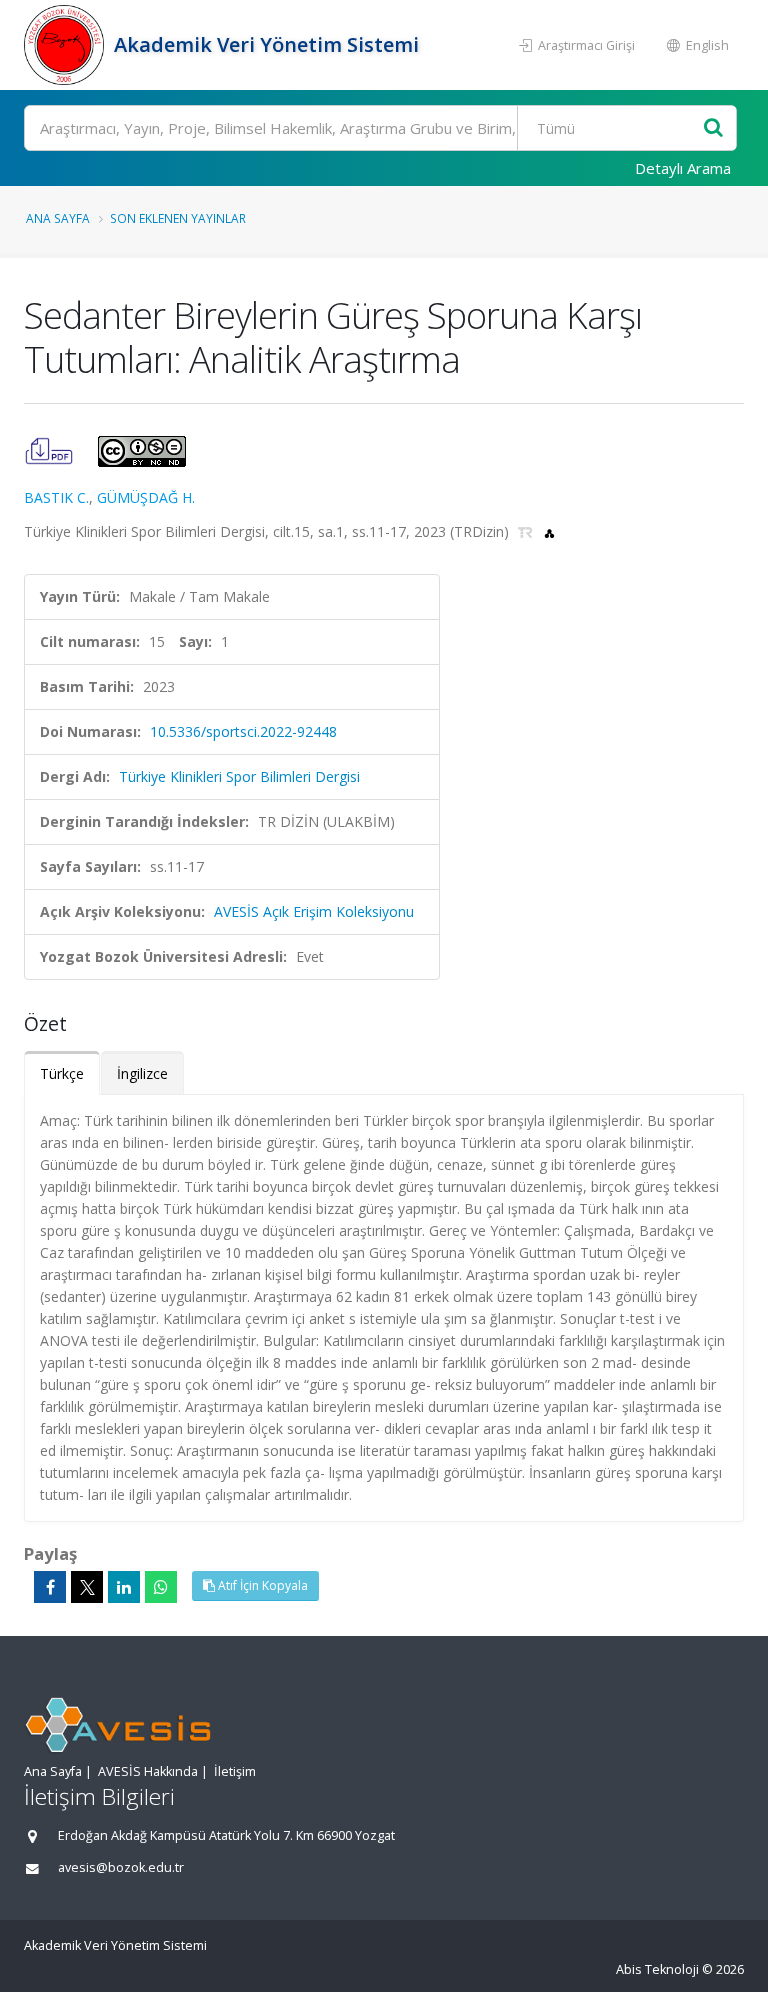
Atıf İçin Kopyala (261, 1585)
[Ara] (713, 128)
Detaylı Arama (683, 168)
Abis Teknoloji (657, 1969)
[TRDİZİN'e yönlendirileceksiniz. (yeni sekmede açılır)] (527, 531)
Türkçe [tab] (62, 1073)
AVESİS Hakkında (148, 1771)
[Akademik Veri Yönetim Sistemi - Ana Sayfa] (66, 45)
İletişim (235, 1771)
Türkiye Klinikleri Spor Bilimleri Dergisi (239, 776)
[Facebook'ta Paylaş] (50, 1587)
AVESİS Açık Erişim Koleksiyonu (314, 911)
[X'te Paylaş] (87, 1587)
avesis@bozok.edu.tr (121, 1867)
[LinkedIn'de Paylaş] (124, 1587)
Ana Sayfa (58, 218)
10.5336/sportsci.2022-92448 (243, 731)
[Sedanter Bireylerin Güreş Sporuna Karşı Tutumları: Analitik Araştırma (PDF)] (51, 449)
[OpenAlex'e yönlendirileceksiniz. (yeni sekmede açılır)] (549, 531)
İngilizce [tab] (142, 1073)
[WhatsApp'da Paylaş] (161, 1587)
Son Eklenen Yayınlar (178, 218)
